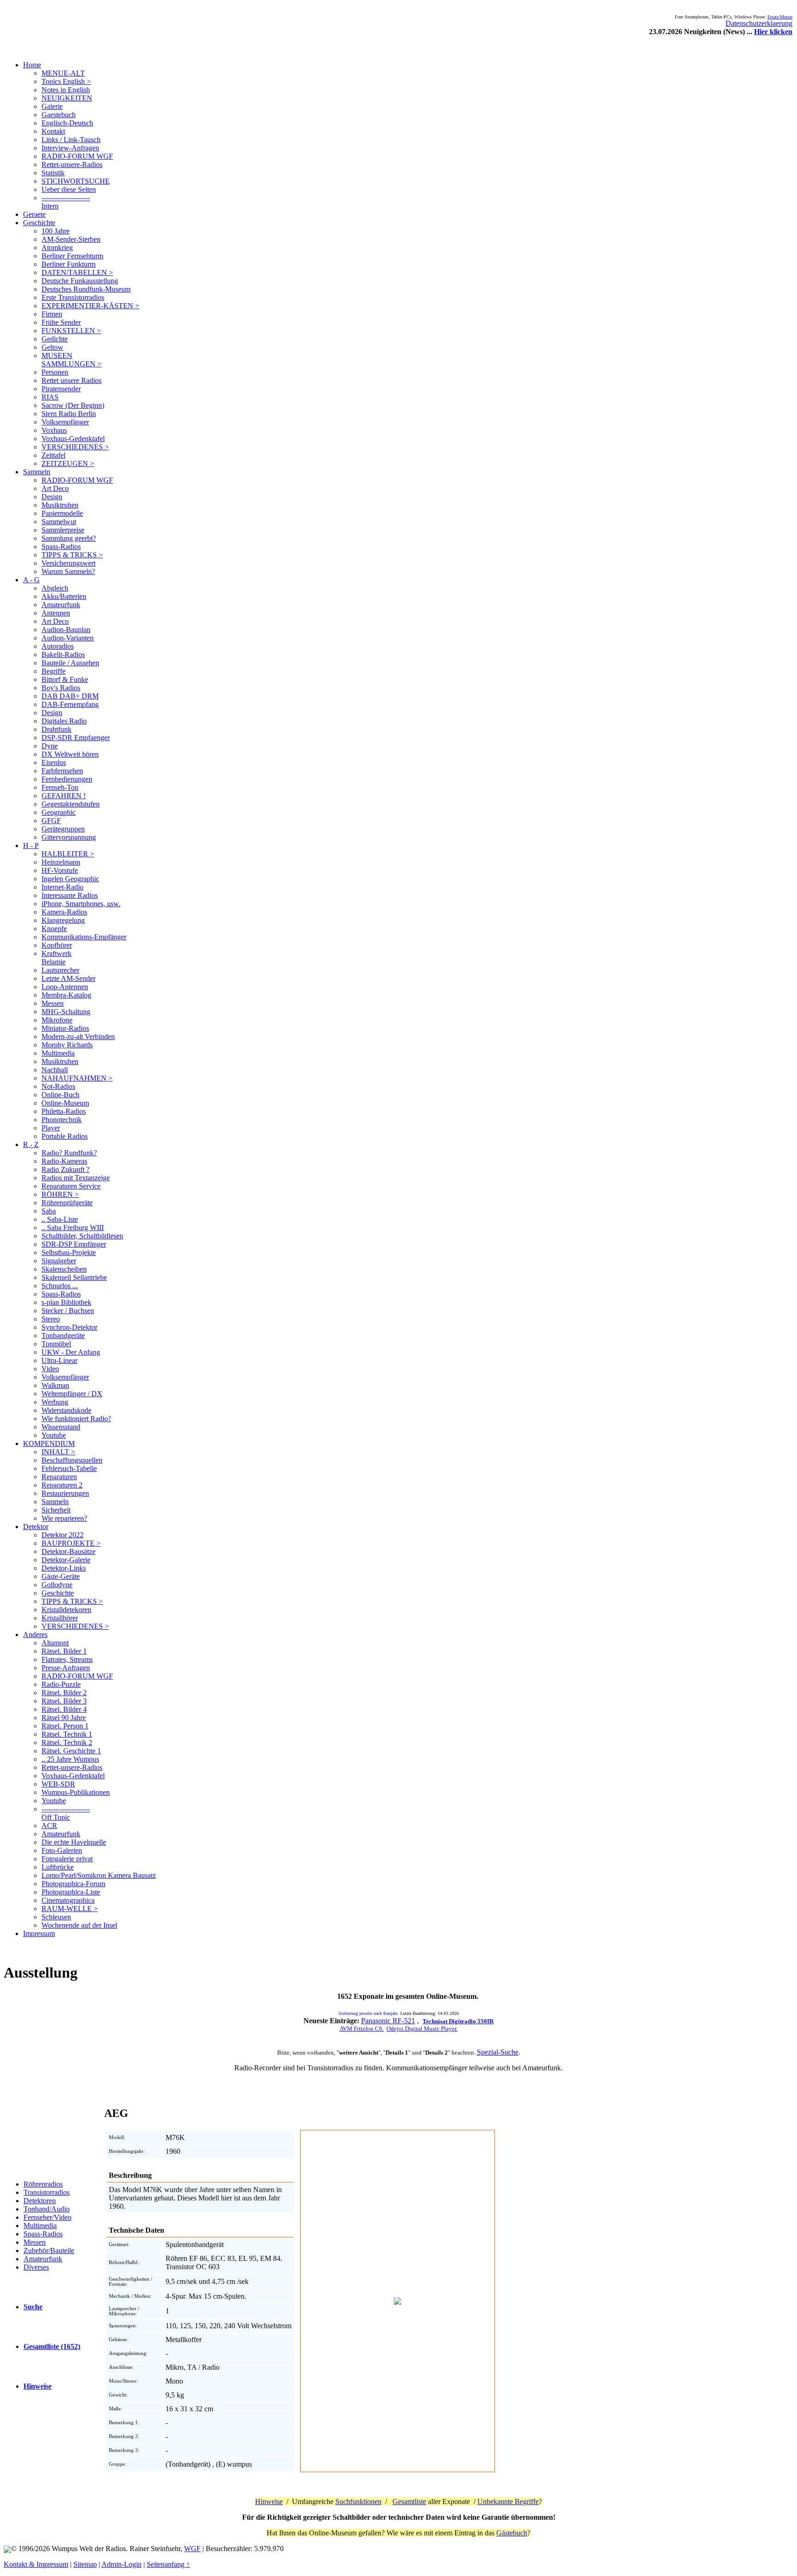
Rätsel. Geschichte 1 (71, 1751)
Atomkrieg (57, 248)
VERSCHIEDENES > (75, 447)
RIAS (50, 397)
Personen (55, 372)
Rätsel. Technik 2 (67, 1742)
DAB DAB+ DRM (70, 696)
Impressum (39, 1933)
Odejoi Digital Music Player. (422, 2029)
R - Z (31, 1145)
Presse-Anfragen (66, 1668)
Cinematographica (68, 1900)
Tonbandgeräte (63, 1336)
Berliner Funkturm (68, 264)
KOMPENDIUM (49, 1443)
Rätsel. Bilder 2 (64, 1693)
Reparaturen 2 (62, 1485)
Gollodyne (57, 1585)
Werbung (55, 1402)
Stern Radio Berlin (69, 414)
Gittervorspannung (69, 837)
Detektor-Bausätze (68, 1551)
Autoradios (58, 646)
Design (52, 497)
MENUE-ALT (63, 73)
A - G (31, 580)
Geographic (59, 812)
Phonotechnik (62, 1120)
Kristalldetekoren (66, 1610)
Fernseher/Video (48, 2217)
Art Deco (55, 488)
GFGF (51, 821)
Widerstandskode (66, 1410)
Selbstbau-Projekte (69, 1252)
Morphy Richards (67, 1045)
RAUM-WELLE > (70, 1909)
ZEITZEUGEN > (68, 463)
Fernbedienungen (67, 779)
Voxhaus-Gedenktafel (73, 439)
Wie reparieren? (64, 1518)
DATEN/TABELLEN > (77, 272)
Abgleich (55, 588)
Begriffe (54, 671)
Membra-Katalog (66, 995)
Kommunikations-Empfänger (84, 937)
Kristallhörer (60, 1618)
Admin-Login (122, 2564)
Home (32, 65)
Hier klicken (773, 32)
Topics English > (66, 81)
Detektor (36, 1527)
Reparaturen (59, 1477)
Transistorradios (47, 2192)
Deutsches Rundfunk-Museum (86, 289)
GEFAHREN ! (64, 796)
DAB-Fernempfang (70, 704)
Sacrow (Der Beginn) (73, 405)
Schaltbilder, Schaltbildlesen (82, 1236)
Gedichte (55, 339)
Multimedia (58, 1053)
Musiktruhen (60, 505)
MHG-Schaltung (66, 1012)
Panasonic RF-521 (388, 2021)
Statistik (53, 173)
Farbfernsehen (62, 771)
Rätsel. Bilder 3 (64, 1701)
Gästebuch (512, 2533)
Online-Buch (60, 1095)
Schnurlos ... (60, 1286)
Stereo (51, 1319)
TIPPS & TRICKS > (72, 555)
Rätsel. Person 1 (65, 1726)
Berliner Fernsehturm (72, 256)
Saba (49, 1211)
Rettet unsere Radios (71, 380)
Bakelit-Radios (63, 654)
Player (51, 1128)
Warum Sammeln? (68, 571)
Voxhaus (54, 430)
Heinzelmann (61, 862)
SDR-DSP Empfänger (74, 1244)
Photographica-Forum (73, 1884)
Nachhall (55, 1070)
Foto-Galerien (62, 1850)
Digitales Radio (64, 721)
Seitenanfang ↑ (168, 2564)
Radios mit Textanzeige (76, 1178)
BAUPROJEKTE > (71, 1543)
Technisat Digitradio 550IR (458, 2021)
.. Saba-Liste (60, 1219)
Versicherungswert (68, 563)
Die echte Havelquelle (74, 1842)
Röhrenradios (43, 2184)
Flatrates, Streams (67, 1659)
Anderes (35, 1635)
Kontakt (53, 131)
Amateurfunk (61, 605)
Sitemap (85, 2564)
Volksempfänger (65, 422)
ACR (49, 1826)
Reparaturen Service (71, 1186)
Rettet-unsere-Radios (72, 164)
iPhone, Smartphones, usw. (81, 904)
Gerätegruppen (63, 829)
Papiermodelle (62, 513)
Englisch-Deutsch (67, 123)
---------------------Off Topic (66, 1813)
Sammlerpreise (63, 530)
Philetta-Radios (64, 1111)
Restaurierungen (65, 1493)
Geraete (34, 214)
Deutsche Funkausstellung (80, 281)
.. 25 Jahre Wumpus (70, 1759)
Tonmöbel (56, 1344)
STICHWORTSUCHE (76, 181)
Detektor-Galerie (66, 1560)
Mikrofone (57, 1020)
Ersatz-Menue (780, 17)
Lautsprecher (60, 970)
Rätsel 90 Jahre (64, 1718)
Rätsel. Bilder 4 (64, 1709)
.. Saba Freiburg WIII (73, 1228)
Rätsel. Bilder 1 (64, 1651)
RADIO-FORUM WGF (77, 156)
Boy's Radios (61, 688)
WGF (192, 2549)
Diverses (36, 2267)
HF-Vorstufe (60, 870)
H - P (31, 846)
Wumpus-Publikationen (76, 1792)
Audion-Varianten (68, 638)
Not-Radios (58, 1086)
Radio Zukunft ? (65, 1169)
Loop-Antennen (65, 987)
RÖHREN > (60, 1194)
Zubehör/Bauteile (49, 2250)
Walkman (55, 1385)
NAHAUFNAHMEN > (77, 1078)
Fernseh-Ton (60, 787)
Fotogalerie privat (67, 1859)
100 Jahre (56, 231)
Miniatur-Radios (65, 1028)
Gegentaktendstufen (71, 804)
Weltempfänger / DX (72, 1394)
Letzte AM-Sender (68, 978)
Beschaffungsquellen (72, 1460)
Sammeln (37, 472)
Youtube (54, 1435)
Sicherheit (56, 1510)
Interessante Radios (70, 895)
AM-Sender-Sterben (71, 239)
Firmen (52, 314)
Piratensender (61, 389)
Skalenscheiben (64, 1269)
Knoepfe (54, 929)
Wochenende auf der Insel (79, 1925)
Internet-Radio (62, 887)
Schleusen (56, 1917)
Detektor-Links (64, 1568)
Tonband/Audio (47, 2209)
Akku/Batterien (64, 596)
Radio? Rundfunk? (69, 1153)
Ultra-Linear (59, 1360)
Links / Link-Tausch (71, 140)
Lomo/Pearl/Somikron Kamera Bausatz (99, 1875)
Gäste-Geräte (61, 1576)
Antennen (56, 613)
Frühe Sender (61, 322)
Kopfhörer (57, 945)
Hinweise (269, 2501)
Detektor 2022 (62, 1535)
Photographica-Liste (71, 1892)
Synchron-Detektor (69, 1327)
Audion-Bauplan (66, 630)
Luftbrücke (58, 1867)
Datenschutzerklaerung (759, 23)
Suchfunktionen (358, 2501)
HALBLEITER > (68, 854)
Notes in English (66, 90)
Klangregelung (63, 920)
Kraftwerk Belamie (57, 958)
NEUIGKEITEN (67, 98)
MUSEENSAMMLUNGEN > (71, 360)
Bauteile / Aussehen (70, 663)
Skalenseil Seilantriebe (74, 1277)
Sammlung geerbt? (69, 538)
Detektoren (40, 2201)
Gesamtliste (409, 2501)
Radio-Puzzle (61, 1684)
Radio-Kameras (64, 1161)
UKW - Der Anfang (71, 1352)
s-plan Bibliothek (66, 1302)
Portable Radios (65, 1136)
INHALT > (58, 1452)
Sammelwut (59, 522)
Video (50, 1369)
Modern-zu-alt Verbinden (78, 1037)
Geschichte (39, 223)
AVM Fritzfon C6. (362, 2029)
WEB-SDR (58, 1784)
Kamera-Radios (64, 912)
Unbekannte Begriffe (508, 2501)
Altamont (55, 1643)
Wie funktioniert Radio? (76, 1419)
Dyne (50, 746)
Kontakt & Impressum (36, 2564)
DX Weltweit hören (70, 754)
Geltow (52, 347)
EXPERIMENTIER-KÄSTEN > (90, 306)
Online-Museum (65, 1103)
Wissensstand (61, 1427)
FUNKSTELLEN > (71, 331)
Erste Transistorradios (73, 297)
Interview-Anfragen (70, 148)
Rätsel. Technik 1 (67, 1734)
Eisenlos (54, 762)
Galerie (52, 106)
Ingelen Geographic (70, 879)
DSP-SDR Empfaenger (76, 738)
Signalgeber (59, 1261)
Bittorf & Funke (65, 679)
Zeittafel (54, 455)
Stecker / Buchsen (68, 1311)
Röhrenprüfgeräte (67, 1203)
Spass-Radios (61, 547)
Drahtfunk (57, 729)
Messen (53, 1003)
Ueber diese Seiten (69, 189)
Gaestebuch (59, 115)
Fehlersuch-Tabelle (69, 1468)
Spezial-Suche (498, 2052)
